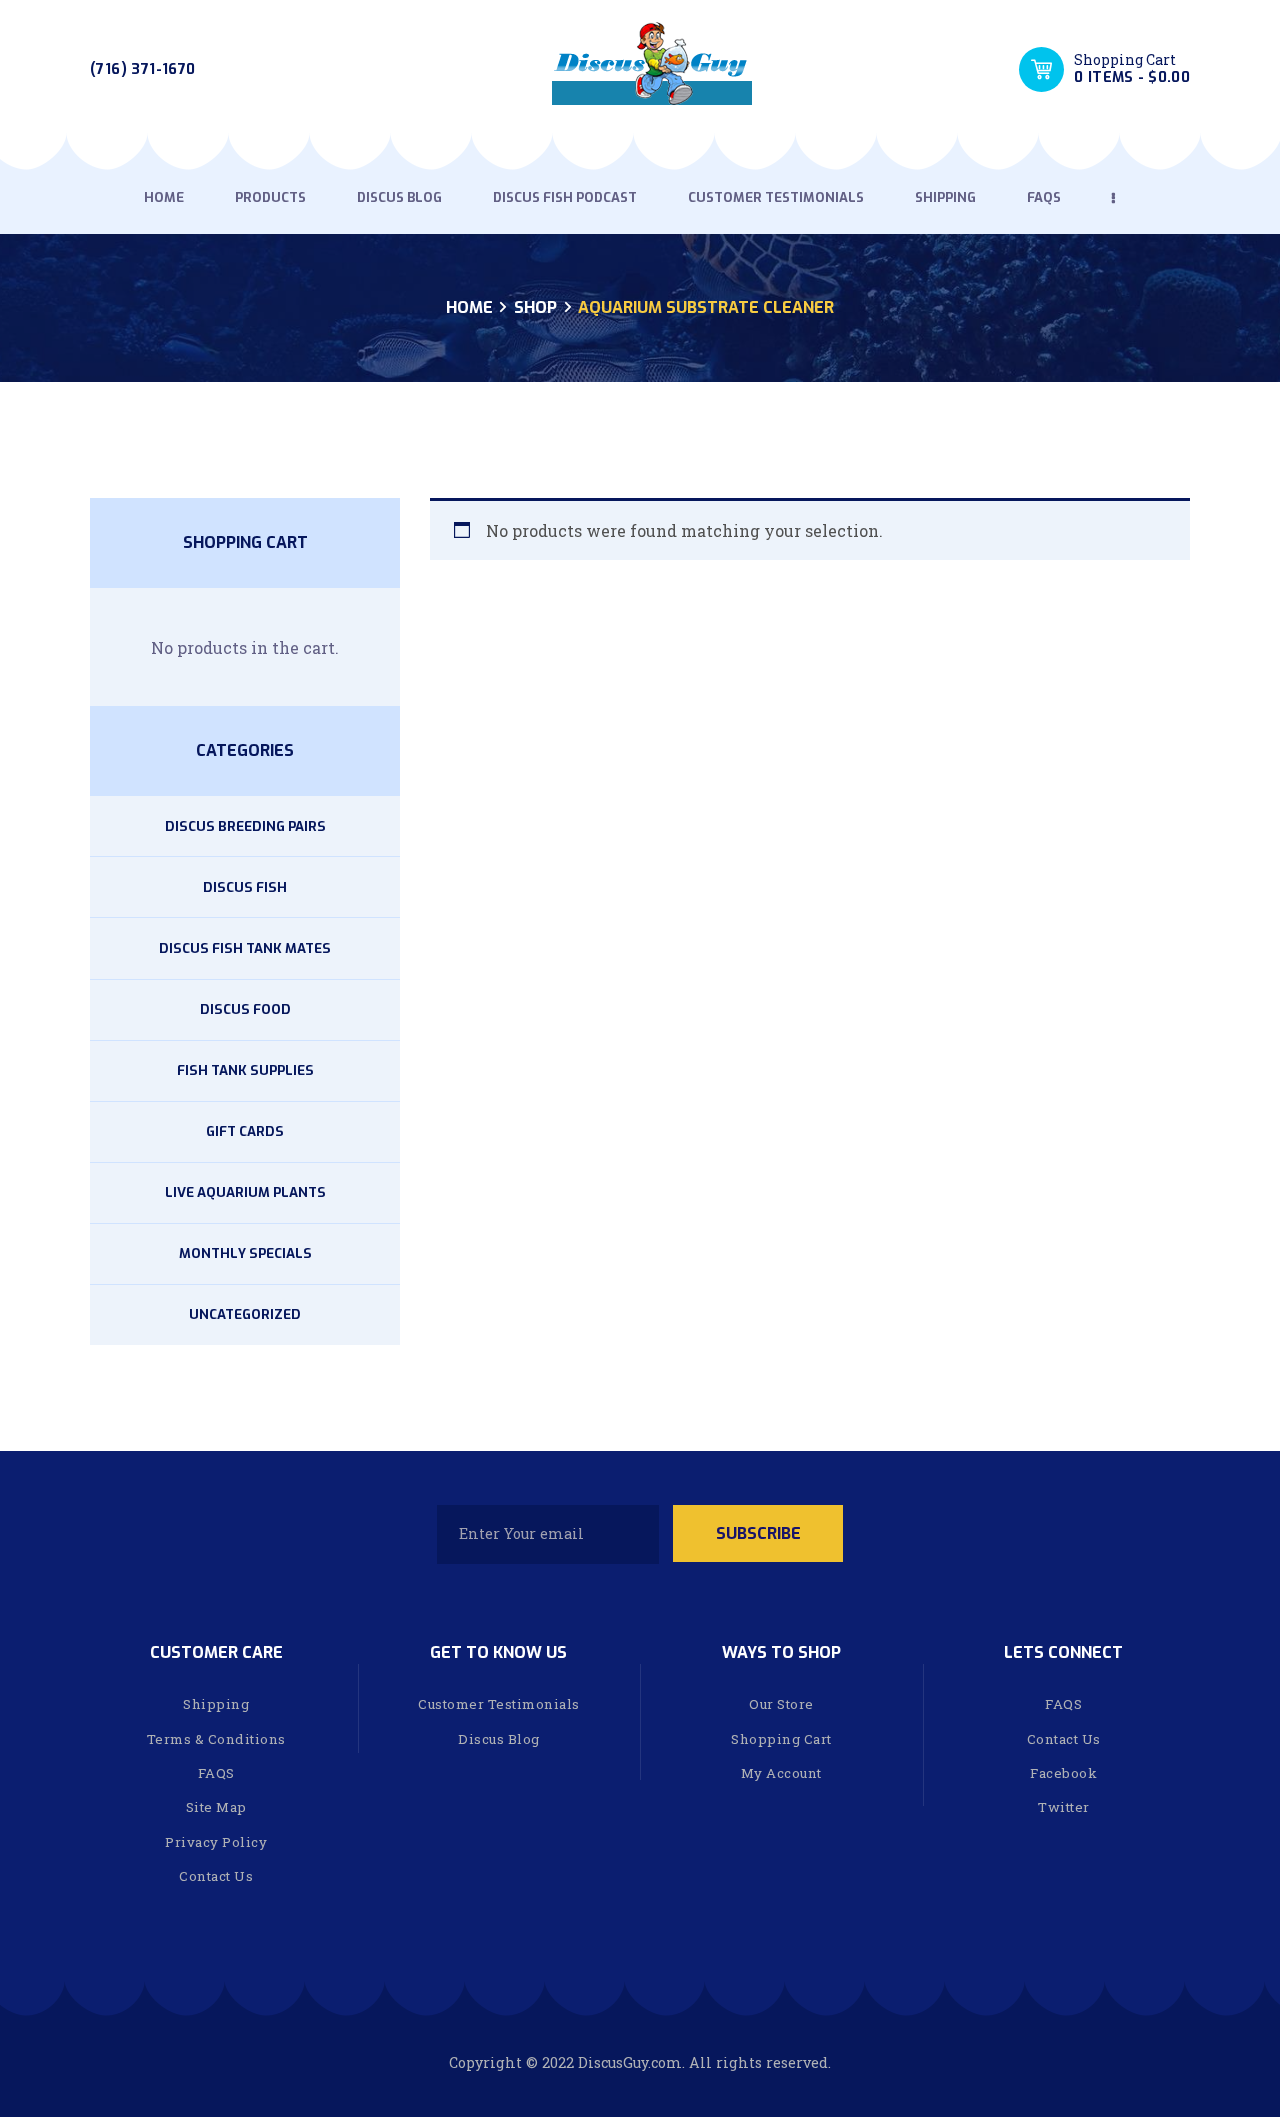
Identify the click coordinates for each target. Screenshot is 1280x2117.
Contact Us (216, 1876)
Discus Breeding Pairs (245, 826)
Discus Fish (245, 887)
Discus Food (245, 1009)
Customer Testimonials (499, 1704)
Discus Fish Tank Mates (245, 948)
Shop (535, 307)
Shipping (216, 1704)
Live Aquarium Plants (245, 1192)
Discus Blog (499, 1739)
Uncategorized (245, 1314)
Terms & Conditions (216, 1739)
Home (469, 307)
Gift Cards (245, 1131)
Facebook (1063, 1773)
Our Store (781, 1704)
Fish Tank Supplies (245, 1070)
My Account (781, 1773)
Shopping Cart (781, 1739)
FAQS (216, 1773)
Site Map (216, 1807)
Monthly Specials (245, 1253)
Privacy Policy (216, 1842)
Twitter (1064, 1807)
